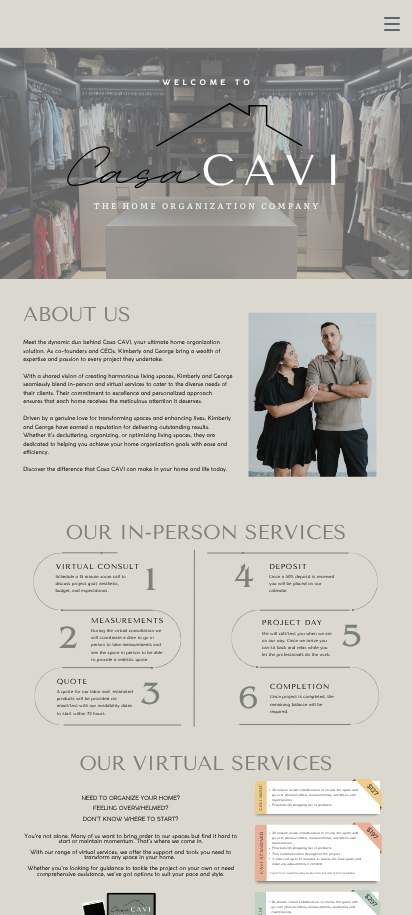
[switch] (392, 24)
